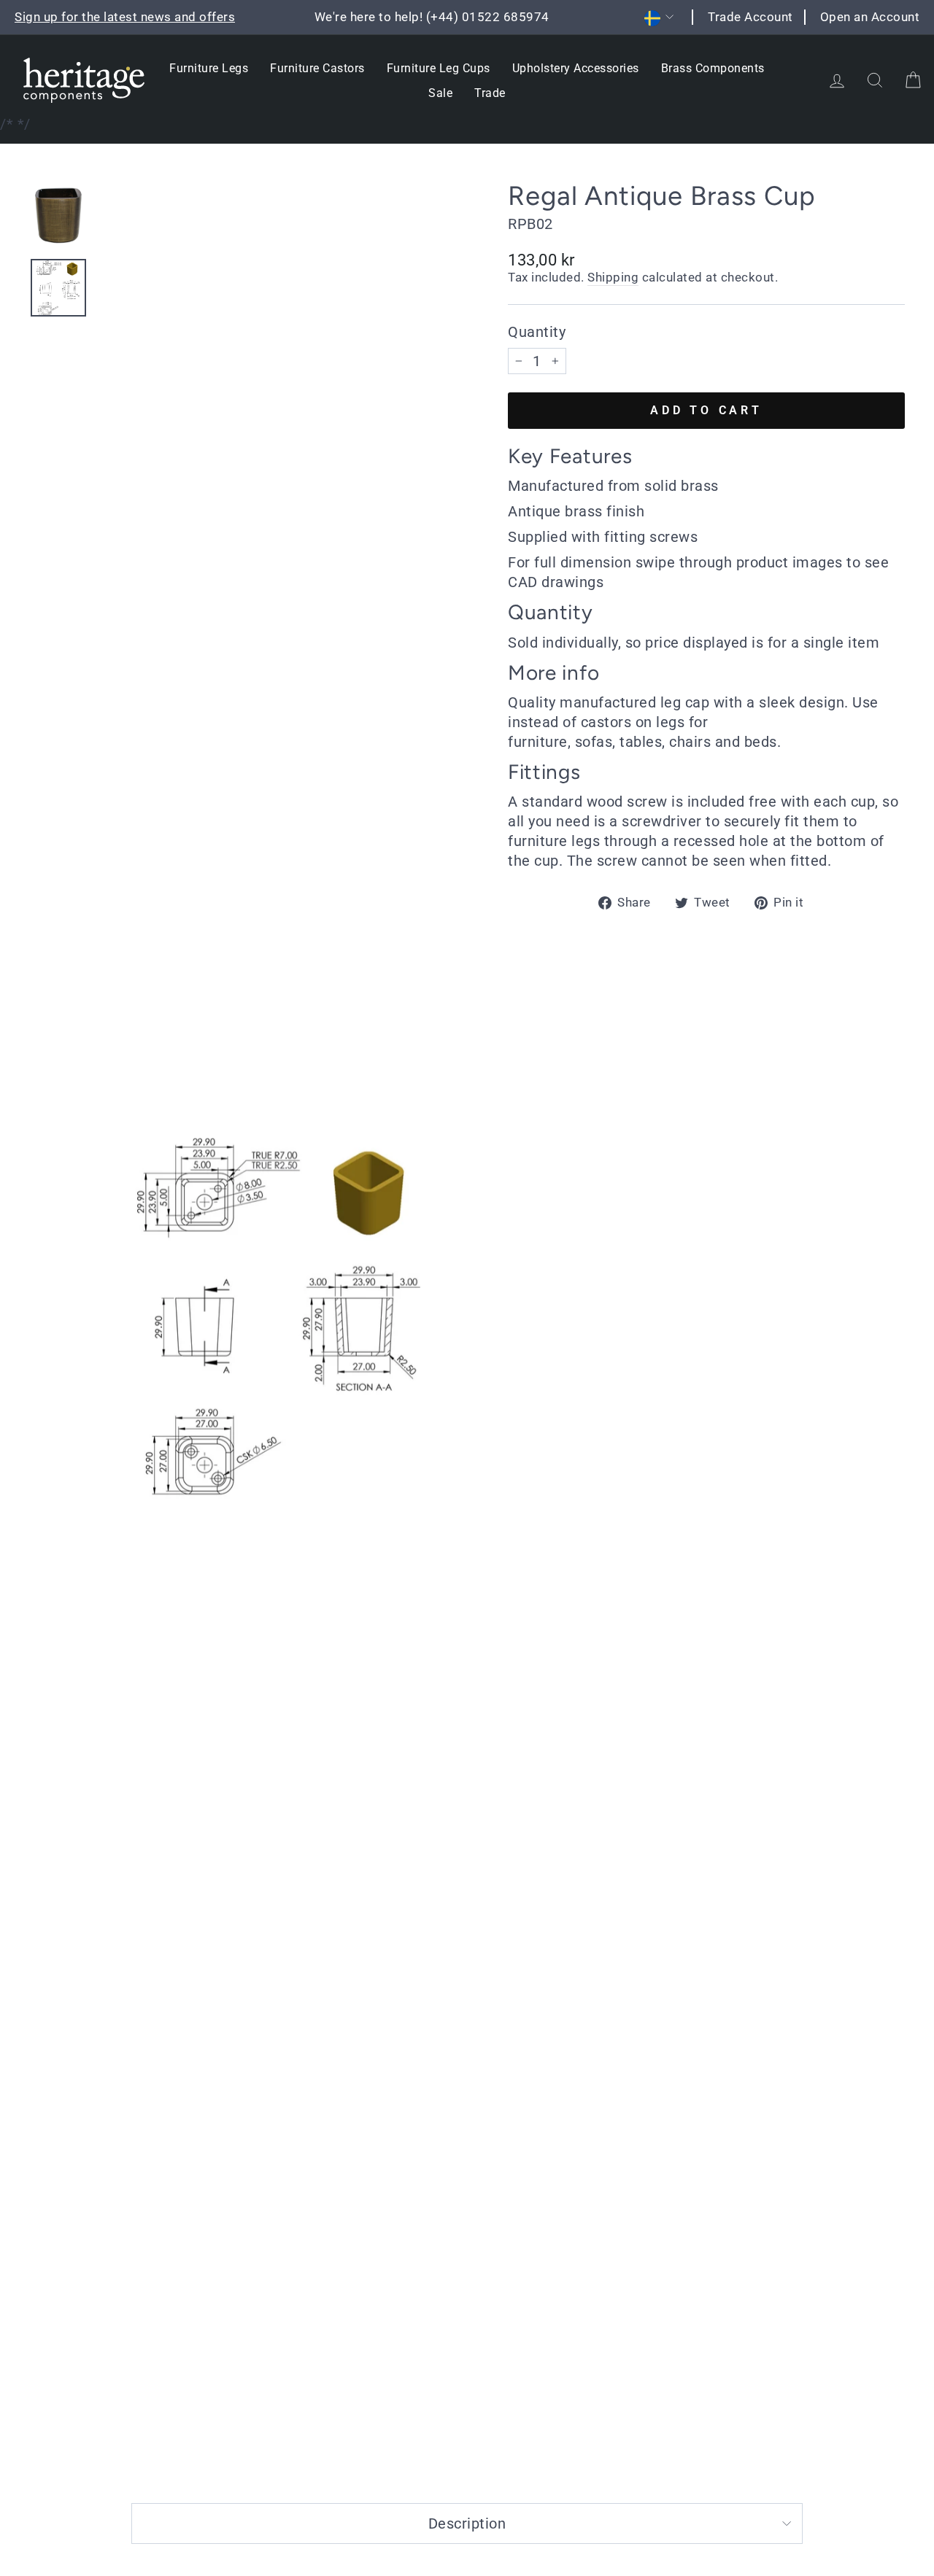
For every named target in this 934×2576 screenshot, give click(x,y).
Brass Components (713, 68)
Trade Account (750, 17)
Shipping (613, 277)
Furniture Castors (317, 68)
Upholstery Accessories (576, 68)
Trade (490, 93)
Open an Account (870, 17)
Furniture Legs (209, 68)
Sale (440, 93)
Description (467, 2523)
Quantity (537, 332)
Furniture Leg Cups (439, 68)
